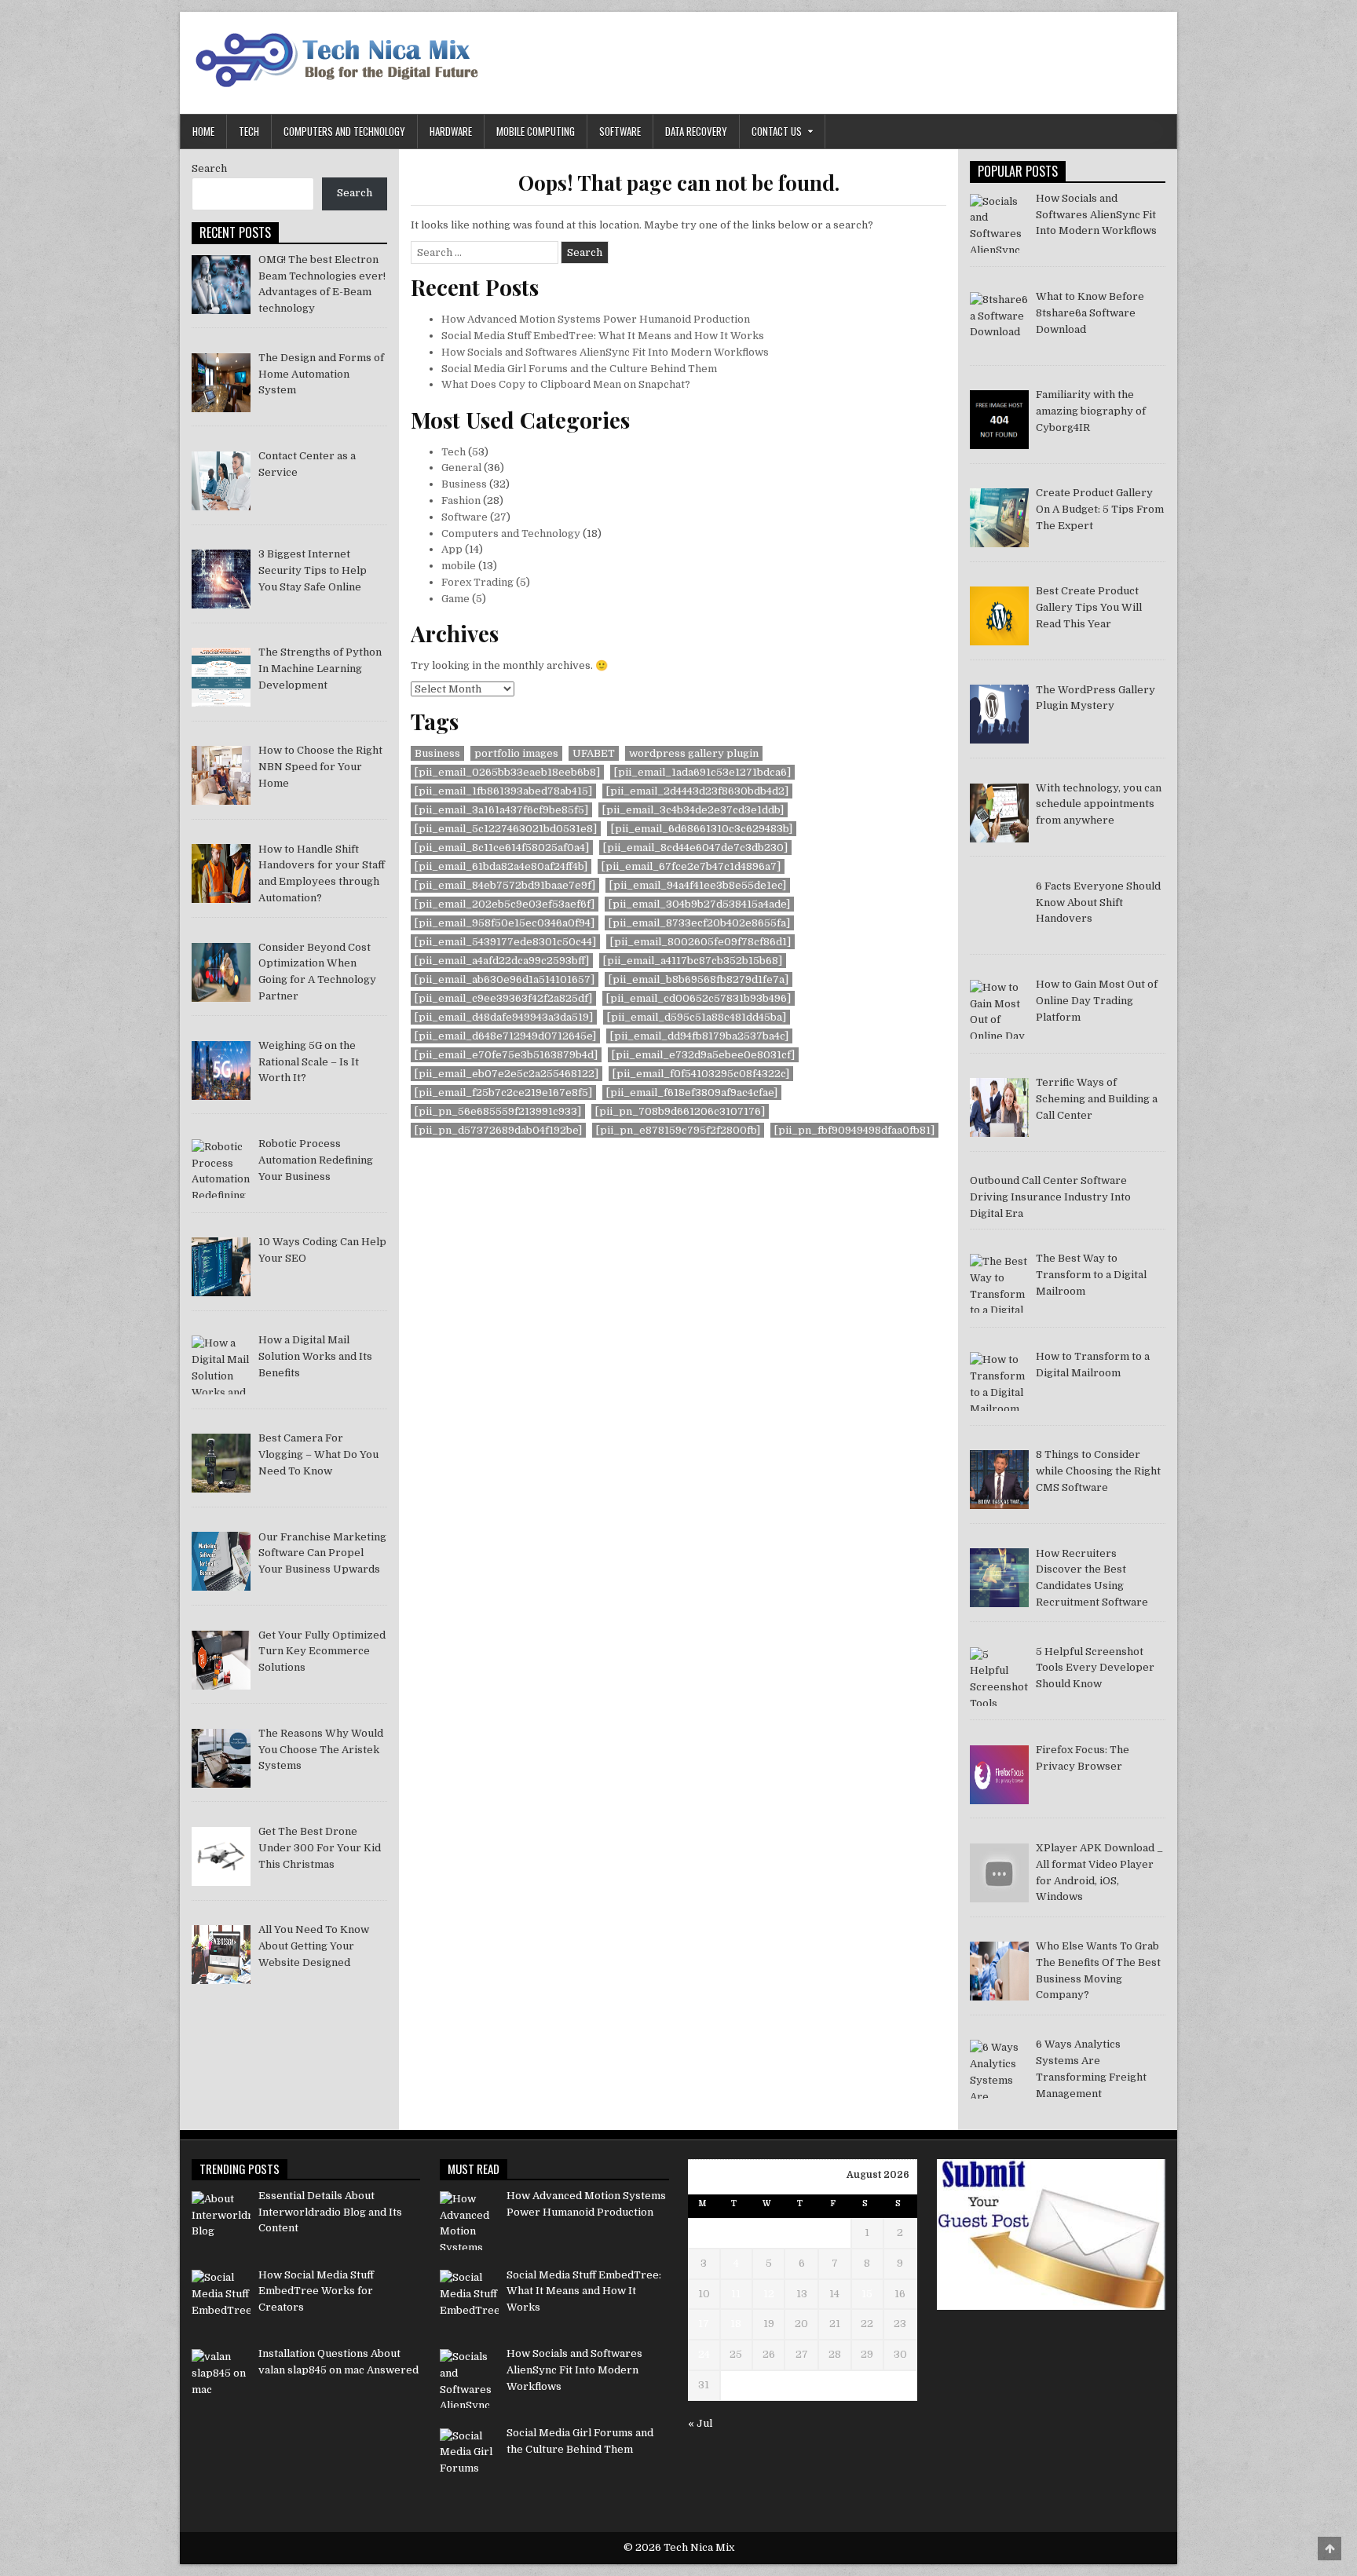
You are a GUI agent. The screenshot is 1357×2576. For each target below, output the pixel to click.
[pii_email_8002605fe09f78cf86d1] (700, 942)
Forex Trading (477, 582)
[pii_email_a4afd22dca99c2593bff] (502, 961)
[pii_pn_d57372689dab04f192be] (498, 1130)
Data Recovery (696, 131)
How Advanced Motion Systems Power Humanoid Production (596, 319)
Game (455, 599)
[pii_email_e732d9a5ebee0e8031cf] (703, 1055)
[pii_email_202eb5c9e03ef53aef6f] (505, 904)
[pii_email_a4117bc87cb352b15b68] (693, 961)
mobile (459, 566)
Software (620, 131)
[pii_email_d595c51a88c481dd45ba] (697, 1017)
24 (704, 2354)
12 (769, 2294)
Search (209, 168)
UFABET (594, 753)
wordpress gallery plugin (694, 753)
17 (704, 2324)
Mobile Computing (536, 131)
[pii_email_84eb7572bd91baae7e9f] (505, 885)
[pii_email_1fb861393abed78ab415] (503, 791)
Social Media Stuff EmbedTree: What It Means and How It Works (603, 336)
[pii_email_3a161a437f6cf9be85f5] (501, 810)
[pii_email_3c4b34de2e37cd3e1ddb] (693, 810)
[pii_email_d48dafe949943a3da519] (504, 1017)
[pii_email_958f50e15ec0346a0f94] (505, 923)
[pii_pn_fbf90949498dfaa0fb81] (854, 1130)
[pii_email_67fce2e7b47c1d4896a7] (691, 866)
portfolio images (516, 753)
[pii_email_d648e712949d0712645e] (505, 1036)
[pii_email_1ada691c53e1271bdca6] (702, 772)
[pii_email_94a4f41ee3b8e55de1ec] (698, 885)
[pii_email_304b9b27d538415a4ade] (699, 904)
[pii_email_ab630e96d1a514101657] (505, 979)
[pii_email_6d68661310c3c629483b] (702, 829)
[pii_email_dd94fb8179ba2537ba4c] (699, 1036)
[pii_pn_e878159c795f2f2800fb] (678, 1130)
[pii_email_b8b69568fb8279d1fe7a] (699, 979)
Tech (249, 131)
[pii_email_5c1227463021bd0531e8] (506, 829)
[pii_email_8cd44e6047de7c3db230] (695, 848)
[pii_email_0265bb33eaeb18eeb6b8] (507, 772)
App (452, 549)
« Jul (700, 2423)
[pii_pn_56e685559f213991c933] (498, 1111)
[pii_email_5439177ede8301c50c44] (505, 942)
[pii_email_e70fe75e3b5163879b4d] (506, 1055)
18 (736, 2324)
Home (203, 131)
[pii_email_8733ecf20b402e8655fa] (699, 923)
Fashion (461, 501)
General (461, 468)
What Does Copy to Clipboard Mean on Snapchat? (566, 384)
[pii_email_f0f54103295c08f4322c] (701, 1074)
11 (736, 2294)
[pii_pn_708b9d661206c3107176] (680, 1111)
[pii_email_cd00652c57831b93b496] (699, 998)
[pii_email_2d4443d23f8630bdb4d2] (697, 791)
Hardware (451, 131)
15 (867, 2294)
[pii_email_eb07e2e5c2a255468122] (507, 1074)
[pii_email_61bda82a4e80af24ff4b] (501, 866)
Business (464, 484)
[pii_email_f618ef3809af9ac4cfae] (692, 1093)
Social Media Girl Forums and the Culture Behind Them (579, 369)
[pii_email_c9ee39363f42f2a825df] (503, 998)
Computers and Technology (344, 131)
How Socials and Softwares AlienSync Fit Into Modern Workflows (605, 352)
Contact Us (777, 131)
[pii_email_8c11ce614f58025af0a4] (502, 848)
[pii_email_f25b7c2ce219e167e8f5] (503, 1093)
